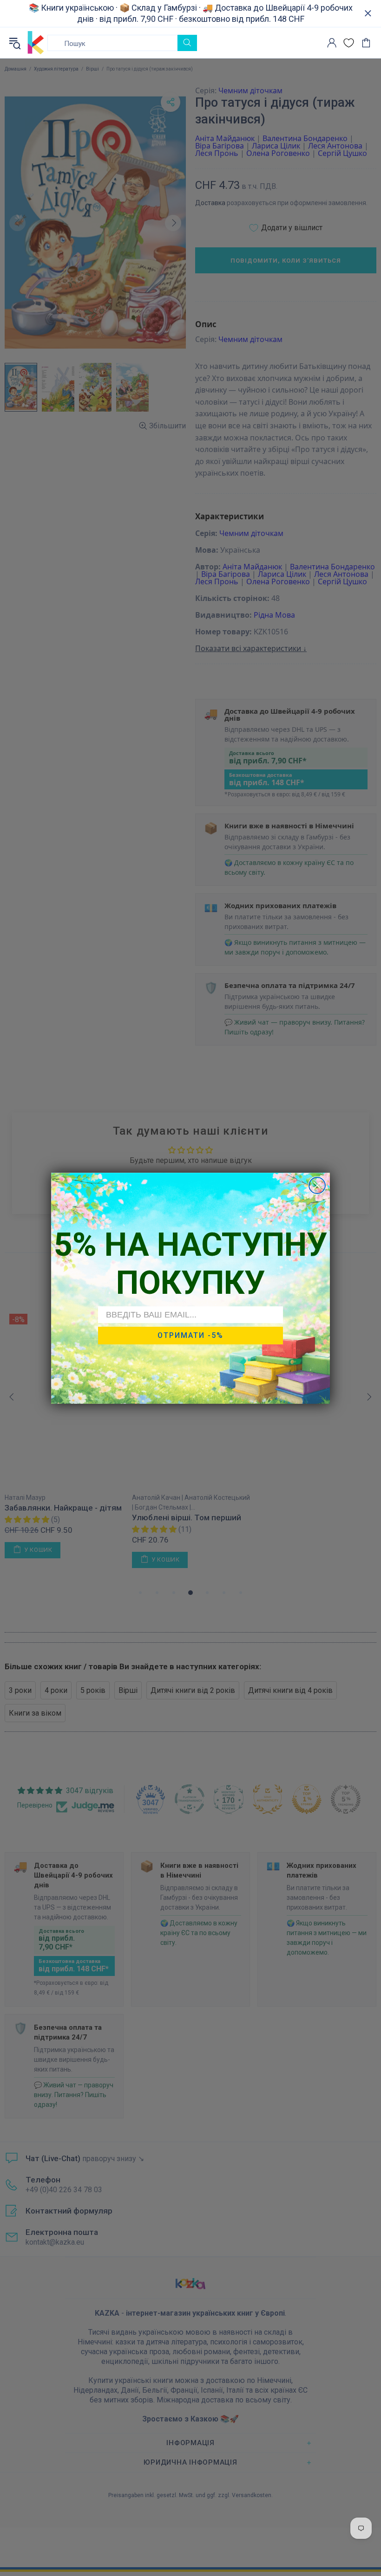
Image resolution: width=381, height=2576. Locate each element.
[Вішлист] (349, 43)
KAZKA (36, 43)
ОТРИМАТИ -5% (190, 1335)
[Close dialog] (317, 1185)
